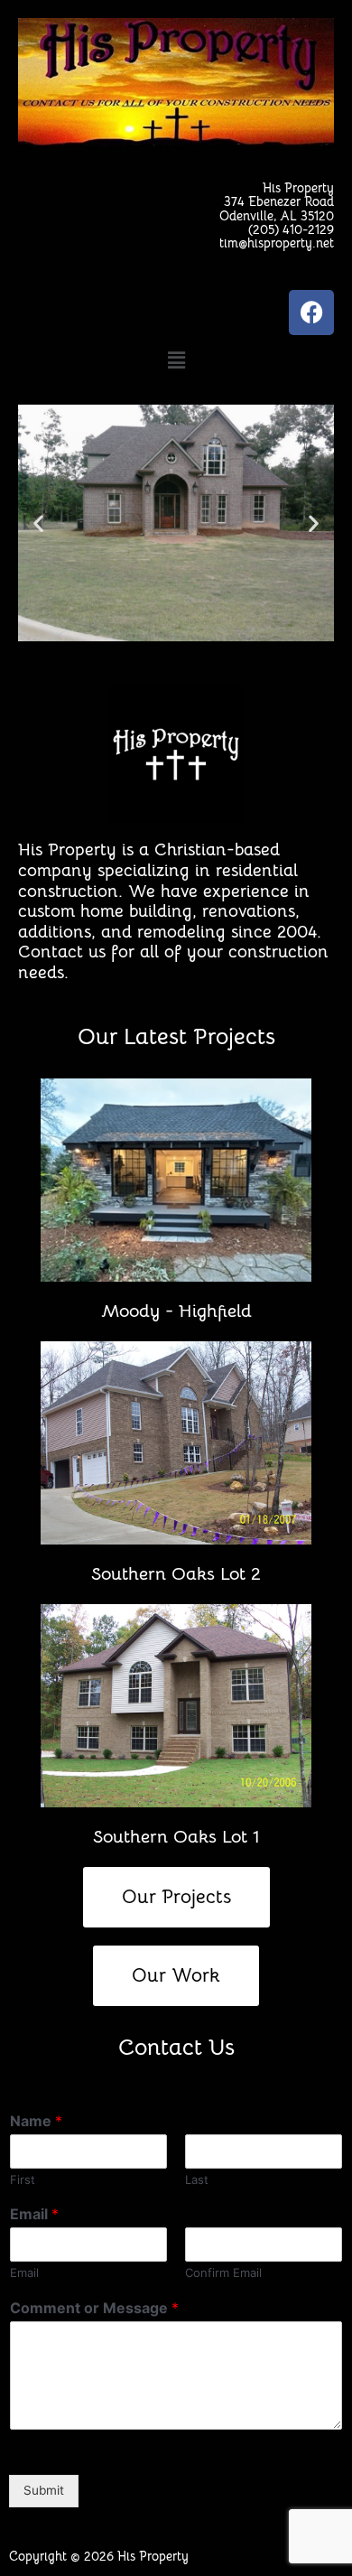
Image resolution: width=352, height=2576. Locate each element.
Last (197, 2179)
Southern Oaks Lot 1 (176, 1837)
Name (36, 2121)
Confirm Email (223, 2273)
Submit (44, 2490)
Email (34, 2214)
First (23, 2179)
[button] (176, 361)
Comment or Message (94, 2308)
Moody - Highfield (176, 1311)
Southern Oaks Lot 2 (176, 1574)
